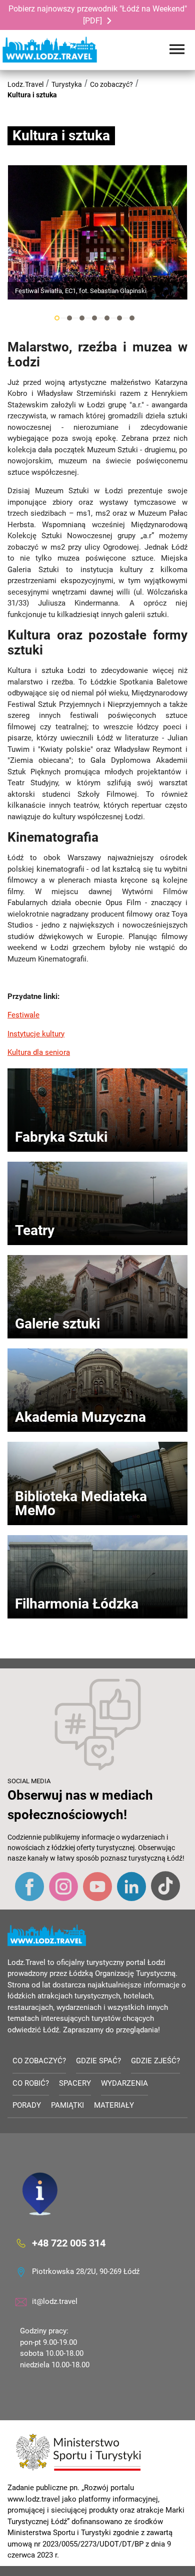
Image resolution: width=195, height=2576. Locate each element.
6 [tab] (119, 318)
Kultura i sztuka (32, 95)
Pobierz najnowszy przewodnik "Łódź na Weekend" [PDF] (98, 15)
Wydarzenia (124, 2083)
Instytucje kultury (36, 1034)
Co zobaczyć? (111, 84)
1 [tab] (57, 318)
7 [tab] (132, 318)
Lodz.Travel (25, 84)
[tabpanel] (97, 232)
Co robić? (31, 2083)
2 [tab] (69, 318)
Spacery (75, 2083)
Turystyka (67, 84)
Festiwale (23, 1015)
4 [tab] (94, 318)
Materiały (114, 2105)
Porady (27, 2105)
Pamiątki (67, 2105)
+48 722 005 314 (69, 2243)
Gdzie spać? (98, 2061)
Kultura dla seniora (39, 1052)
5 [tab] (107, 318)
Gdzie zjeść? (155, 2061)
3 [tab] (82, 318)
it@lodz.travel (55, 2301)
